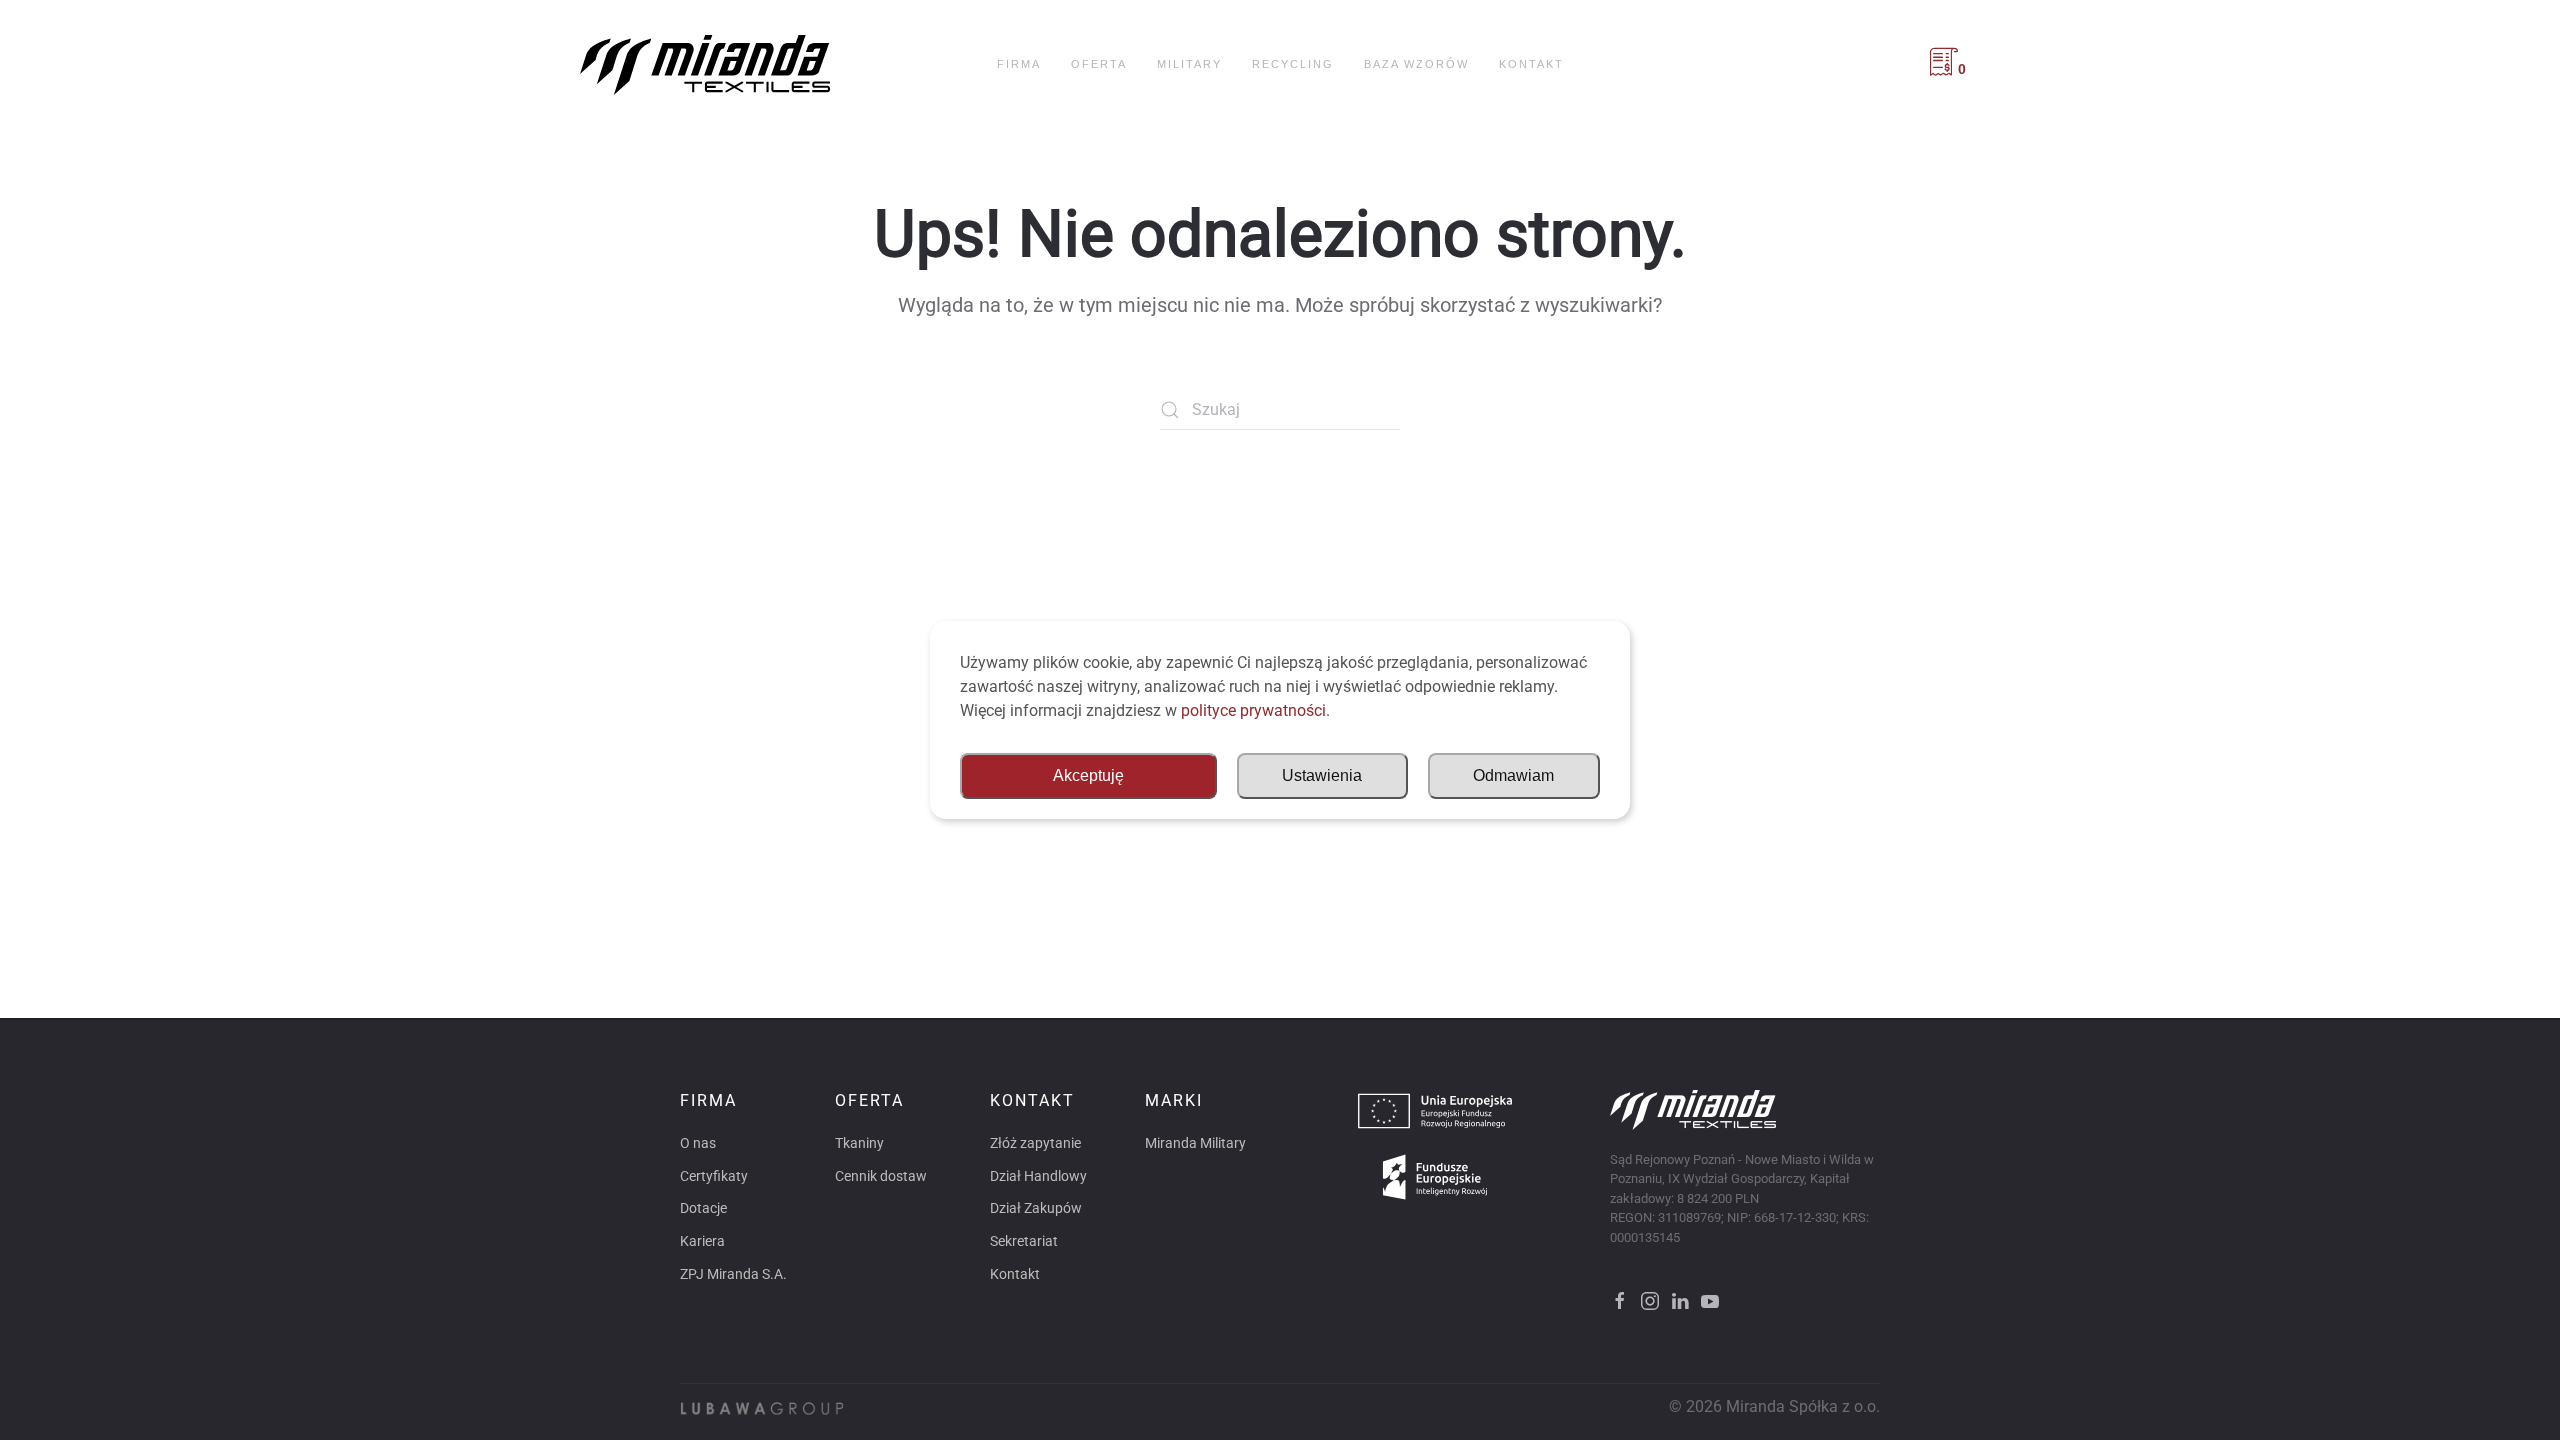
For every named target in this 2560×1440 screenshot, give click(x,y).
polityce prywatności (1253, 710)
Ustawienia (1322, 775)
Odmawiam (1513, 775)
